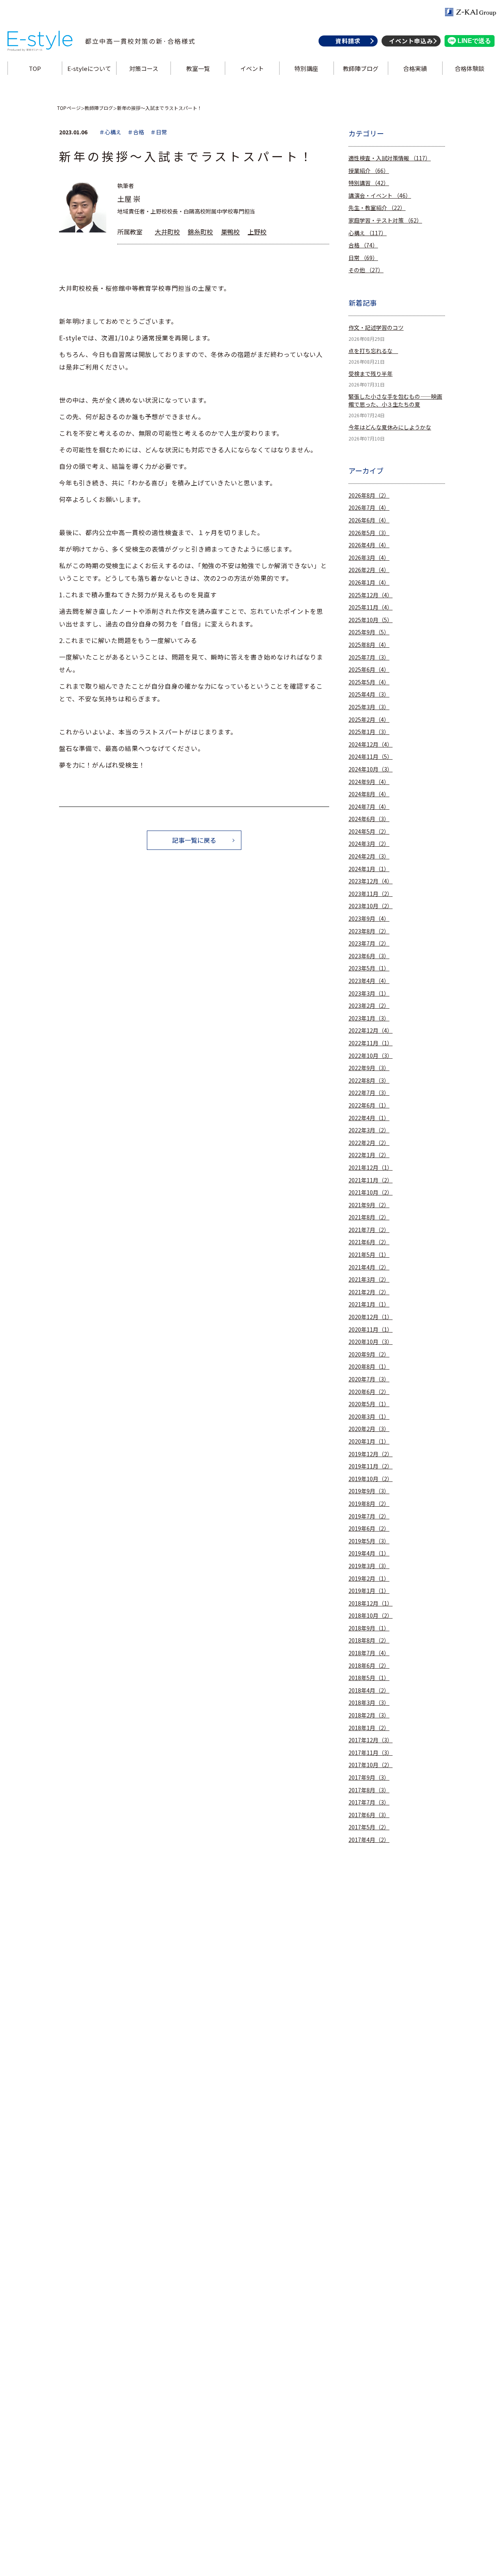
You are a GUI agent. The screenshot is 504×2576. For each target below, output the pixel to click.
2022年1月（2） (369, 1155)
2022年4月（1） (369, 1118)
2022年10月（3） (371, 1056)
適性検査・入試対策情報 (390, 158)
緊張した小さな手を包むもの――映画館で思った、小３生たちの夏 (395, 401)
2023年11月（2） (371, 894)
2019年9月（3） (369, 1491)
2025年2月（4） (369, 720)
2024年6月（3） (369, 819)
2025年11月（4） (371, 607)
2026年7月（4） (369, 508)
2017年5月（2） (369, 1827)
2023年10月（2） (371, 906)
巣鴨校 (230, 232)
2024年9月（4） (369, 782)
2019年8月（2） (369, 1504)
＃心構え (110, 132)
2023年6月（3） (369, 956)
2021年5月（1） (369, 1255)
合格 (363, 245)
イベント (252, 68)
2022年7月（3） (369, 1093)
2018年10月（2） (371, 1616)
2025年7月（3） (369, 657)
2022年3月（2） (369, 1130)
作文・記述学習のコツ (376, 328)
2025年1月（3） (369, 732)
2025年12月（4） (371, 595)
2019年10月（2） (371, 1479)
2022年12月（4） (371, 1031)
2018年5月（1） (369, 1678)
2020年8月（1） (369, 1367)
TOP (35, 68)
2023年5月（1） (369, 968)
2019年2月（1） (369, 1579)
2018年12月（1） (371, 1603)
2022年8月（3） (369, 1081)
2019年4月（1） (369, 1553)
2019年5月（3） (369, 1541)
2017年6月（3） (369, 1815)
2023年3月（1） (369, 993)
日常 (363, 258)
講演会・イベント (380, 196)
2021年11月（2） (371, 1180)
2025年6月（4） (369, 670)
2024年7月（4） (369, 807)
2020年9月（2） (369, 1354)
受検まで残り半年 (371, 374)
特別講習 (369, 183)
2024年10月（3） (371, 769)
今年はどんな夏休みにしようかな (390, 427)
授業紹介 (369, 171)
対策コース (144, 68)
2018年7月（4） (369, 1653)
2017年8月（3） (369, 1790)
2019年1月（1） (369, 1591)
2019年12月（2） (371, 1454)
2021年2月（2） (369, 1292)
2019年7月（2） (369, 1516)
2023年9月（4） (369, 919)
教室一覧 (198, 68)
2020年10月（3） (371, 1342)
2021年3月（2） (369, 1280)
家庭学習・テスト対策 (385, 220)
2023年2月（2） (369, 1006)
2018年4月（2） (369, 1690)
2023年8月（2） (369, 931)
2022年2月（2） (369, 1143)
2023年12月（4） (371, 881)
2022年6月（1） (369, 1105)
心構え (368, 233)
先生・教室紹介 (377, 208)
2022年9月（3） (369, 1068)
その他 (366, 270)
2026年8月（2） (369, 495)
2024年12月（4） (371, 744)
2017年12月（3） (371, 1740)
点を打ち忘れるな (373, 351)
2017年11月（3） (371, 1753)
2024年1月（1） (369, 869)
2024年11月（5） (371, 757)
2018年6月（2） (369, 1666)
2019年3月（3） (369, 1566)
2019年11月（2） (371, 1466)
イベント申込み (411, 41)
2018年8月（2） (369, 1640)
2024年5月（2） (369, 832)
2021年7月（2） (369, 1230)
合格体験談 (470, 68)
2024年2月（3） (369, 856)
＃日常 (159, 132)
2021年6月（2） (369, 1242)
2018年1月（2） (369, 1728)
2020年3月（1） (369, 1417)
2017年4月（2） (369, 1840)
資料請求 (348, 41)
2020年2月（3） (369, 1429)
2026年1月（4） (369, 583)
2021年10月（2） (371, 1192)
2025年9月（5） (369, 632)
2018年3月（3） (369, 1703)
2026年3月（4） (369, 558)
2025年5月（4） (369, 682)
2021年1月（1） (369, 1304)
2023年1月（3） (369, 1018)
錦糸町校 (200, 232)
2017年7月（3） (369, 1802)
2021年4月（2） (369, 1267)
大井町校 (167, 232)
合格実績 (415, 68)
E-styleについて (89, 68)
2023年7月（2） (369, 943)
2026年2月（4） (369, 570)
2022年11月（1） (371, 1043)
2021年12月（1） (371, 1168)
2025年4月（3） (369, 694)
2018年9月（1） (369, 1628)
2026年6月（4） (369, 520)
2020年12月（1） (371, 1317)
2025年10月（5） (371, 620)
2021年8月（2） (369, 1217)
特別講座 (306, 68)
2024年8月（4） (369, 794)
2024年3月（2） (369, 844)
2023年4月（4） (369, 981)
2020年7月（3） (369, 1379)
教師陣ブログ (361, 68)
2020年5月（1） (369, 1404)
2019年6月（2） (369, 1529)
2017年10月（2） (371, 1765)
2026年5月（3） (369, 533)
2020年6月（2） (369, 1392)
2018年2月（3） (369, 1715)
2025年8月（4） (369, 645)
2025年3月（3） (369, 707)
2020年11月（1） (371, 1330)
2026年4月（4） (369, 545)
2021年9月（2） (369, 1205)
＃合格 (136, 132)
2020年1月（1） (369, 1441)
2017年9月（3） (369, 1778)
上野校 (257, 232)
